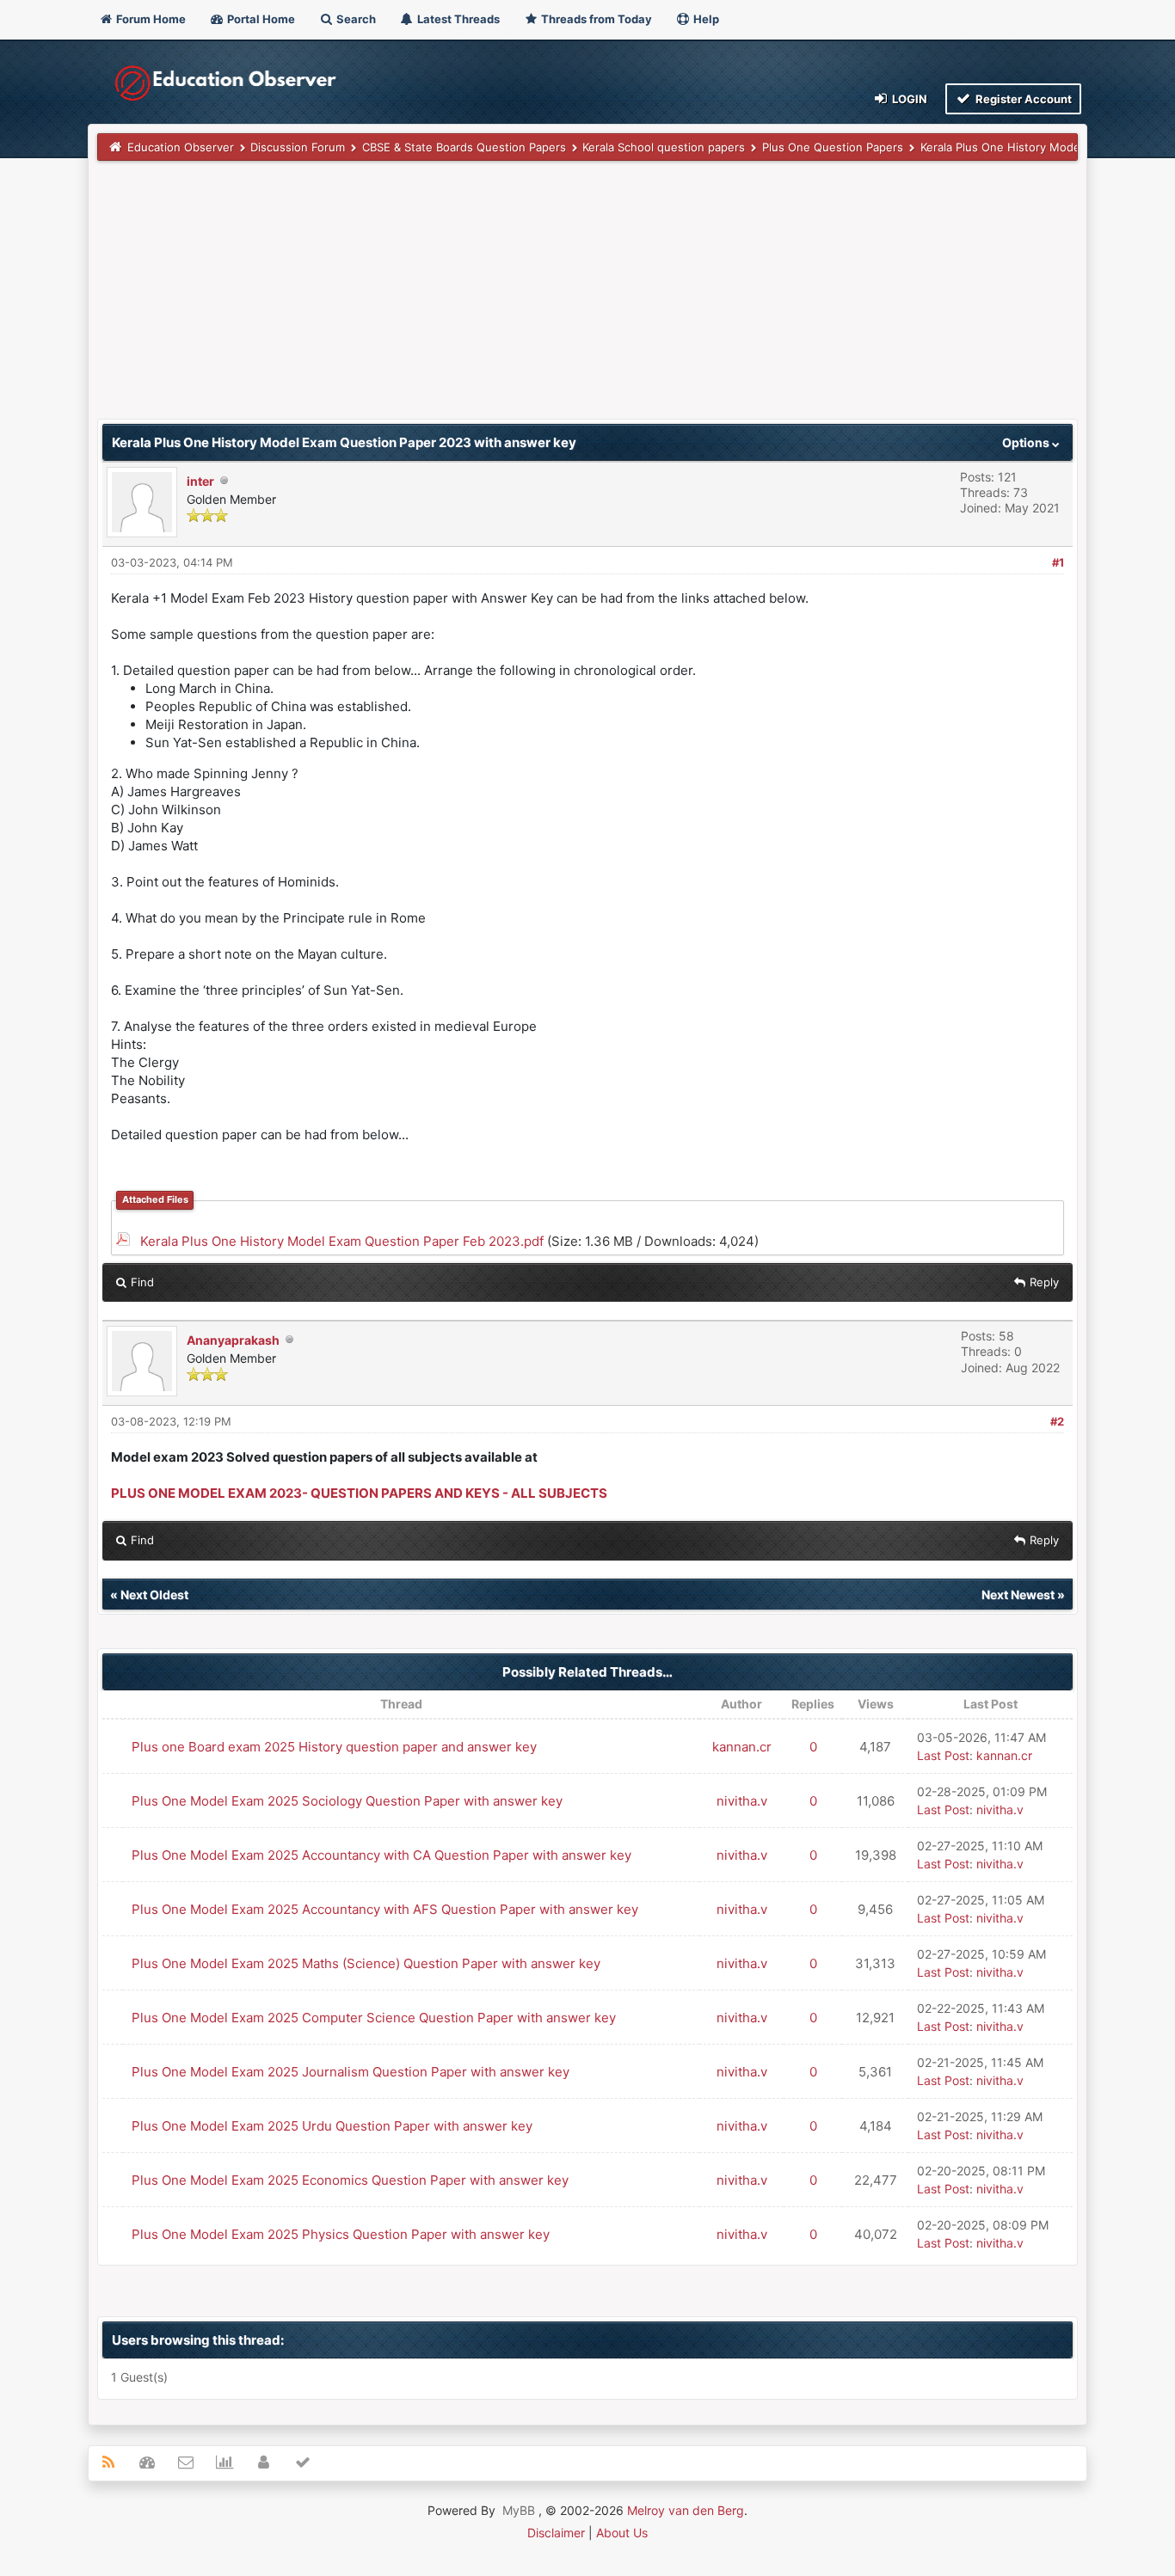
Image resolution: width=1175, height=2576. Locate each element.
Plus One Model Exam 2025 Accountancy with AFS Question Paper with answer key (385, 1909)
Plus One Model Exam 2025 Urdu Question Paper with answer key (332, 2126)
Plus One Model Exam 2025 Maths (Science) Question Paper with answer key (366, 1963)
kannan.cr (742, 1747)
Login (908, 99)
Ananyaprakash (233, 1340)
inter (200, 481)
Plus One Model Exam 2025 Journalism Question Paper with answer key (351, 2072)
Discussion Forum (298, 147)
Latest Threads (457, 19)
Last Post (943, 1755)
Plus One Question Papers (833, 147)
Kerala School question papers (664, 147)
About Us (622, 2533)
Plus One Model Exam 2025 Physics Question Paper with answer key (341, 2234)
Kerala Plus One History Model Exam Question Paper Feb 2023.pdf (342, 1241)
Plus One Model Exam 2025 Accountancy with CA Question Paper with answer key (381, 1855)
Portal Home (260, 19)
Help (705, 19)
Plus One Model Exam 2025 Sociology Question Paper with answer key (347, 1801)
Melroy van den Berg (686, 2510)
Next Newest (1018, 1595)
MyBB (519, 2510)
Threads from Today (595, 19)
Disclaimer (556, 2533)
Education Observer (181, 147)
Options (1027, 442)
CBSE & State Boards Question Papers (464, 147)
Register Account (1022, 99)
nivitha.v (742, 1801)
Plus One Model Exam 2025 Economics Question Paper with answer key (350, 2180)
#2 (1057, 1421)
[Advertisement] (587, 298)
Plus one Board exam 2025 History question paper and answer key (334, 1747)
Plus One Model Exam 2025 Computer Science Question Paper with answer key (374, 2018)
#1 (1058, 562)
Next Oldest (154, 1595)
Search (355, 19)
